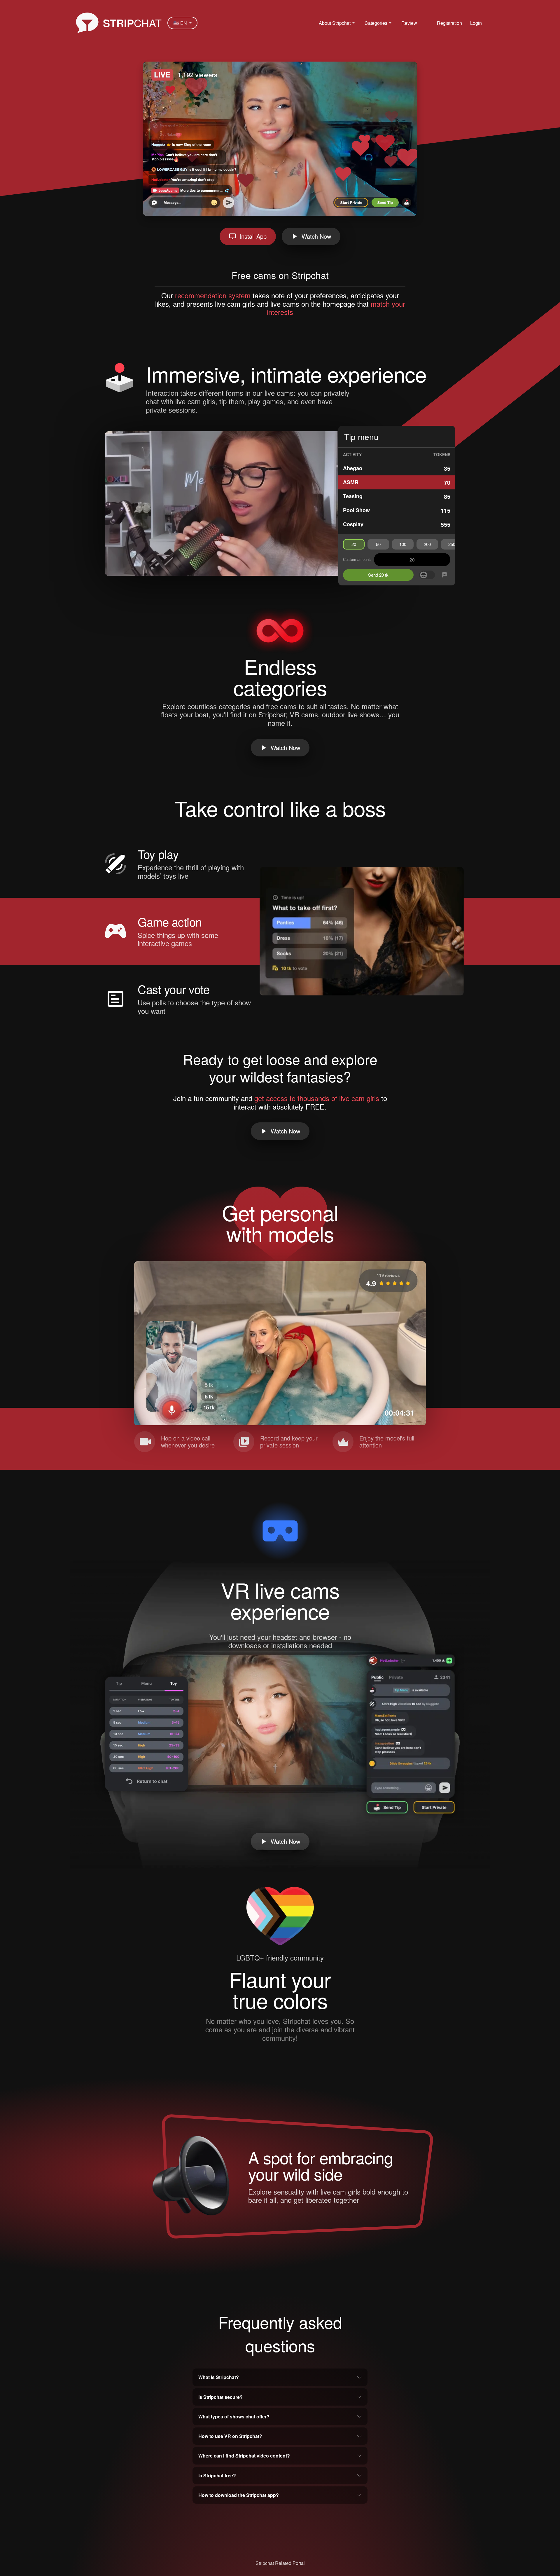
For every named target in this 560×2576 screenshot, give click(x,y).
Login (476, 23)
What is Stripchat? (219, 2377)
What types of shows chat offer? (234, 2417)
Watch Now (316, 236)
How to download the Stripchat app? (239, 2495)
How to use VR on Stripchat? (230, 2436)
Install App (253, 236)
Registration (449, 23)
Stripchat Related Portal (280, 2563)
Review (409, 23)
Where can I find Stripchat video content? (244, 2456)
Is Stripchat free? (217, 2475)
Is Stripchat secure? (220, 2397)
